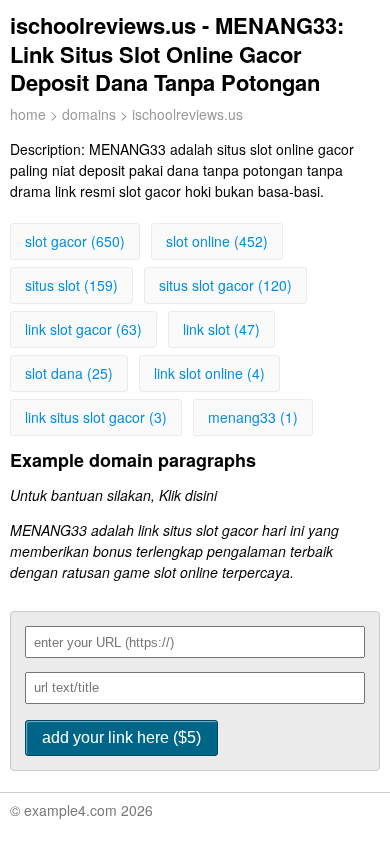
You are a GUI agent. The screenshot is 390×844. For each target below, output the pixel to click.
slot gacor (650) (75, 241)
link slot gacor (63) (83, 329)
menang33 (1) (253, 417)
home (28, 114)
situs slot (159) (71, 285)
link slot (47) (221, 329)
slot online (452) (217, 241)
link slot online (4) (209, 373)
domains (89, 114)
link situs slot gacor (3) (96, 417)
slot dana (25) (69, 373)
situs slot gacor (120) (225, 285)
